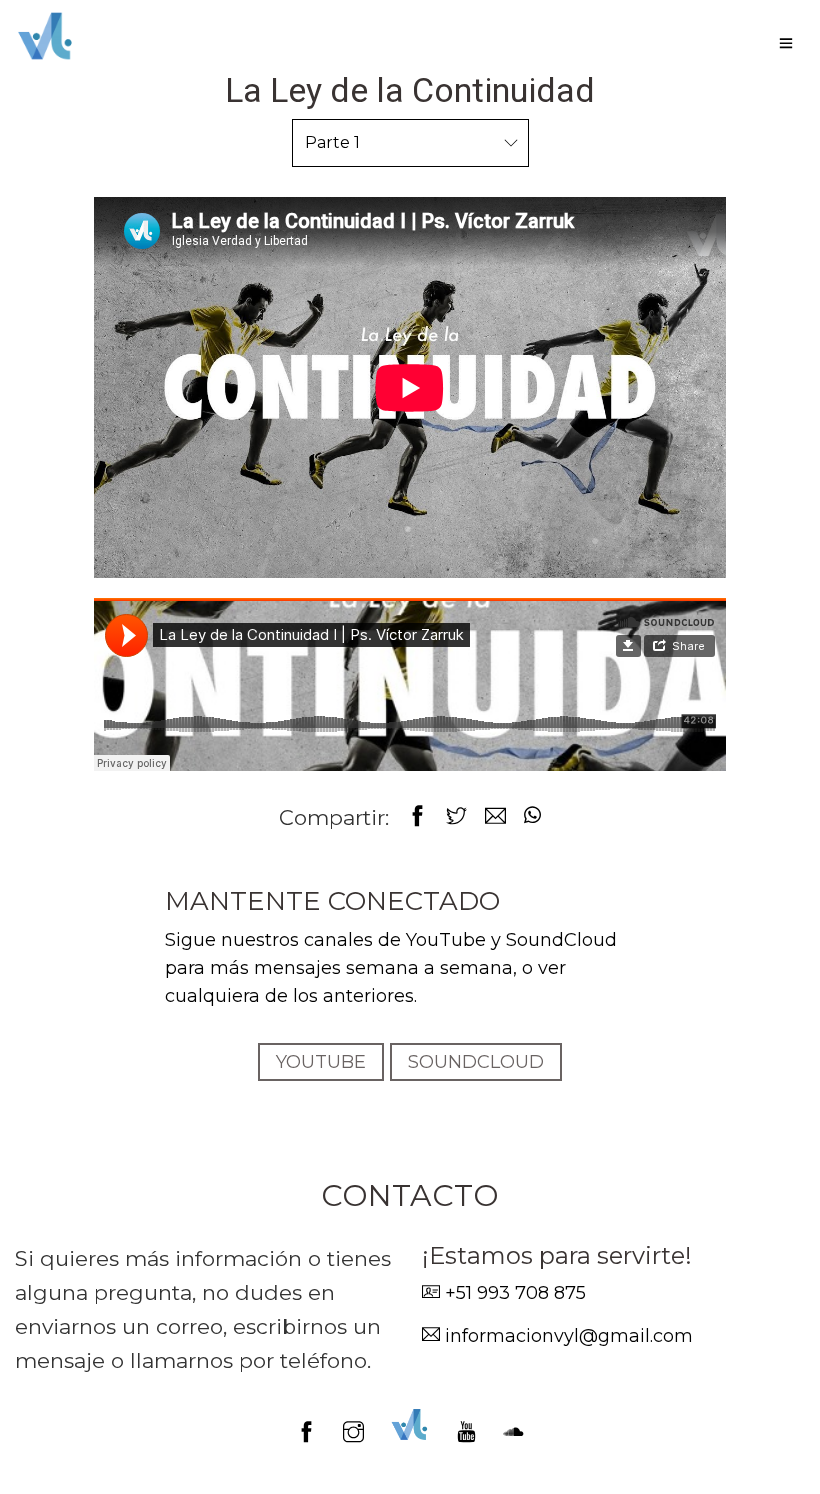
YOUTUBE (321, 1062)
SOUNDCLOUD (476, 1062)
